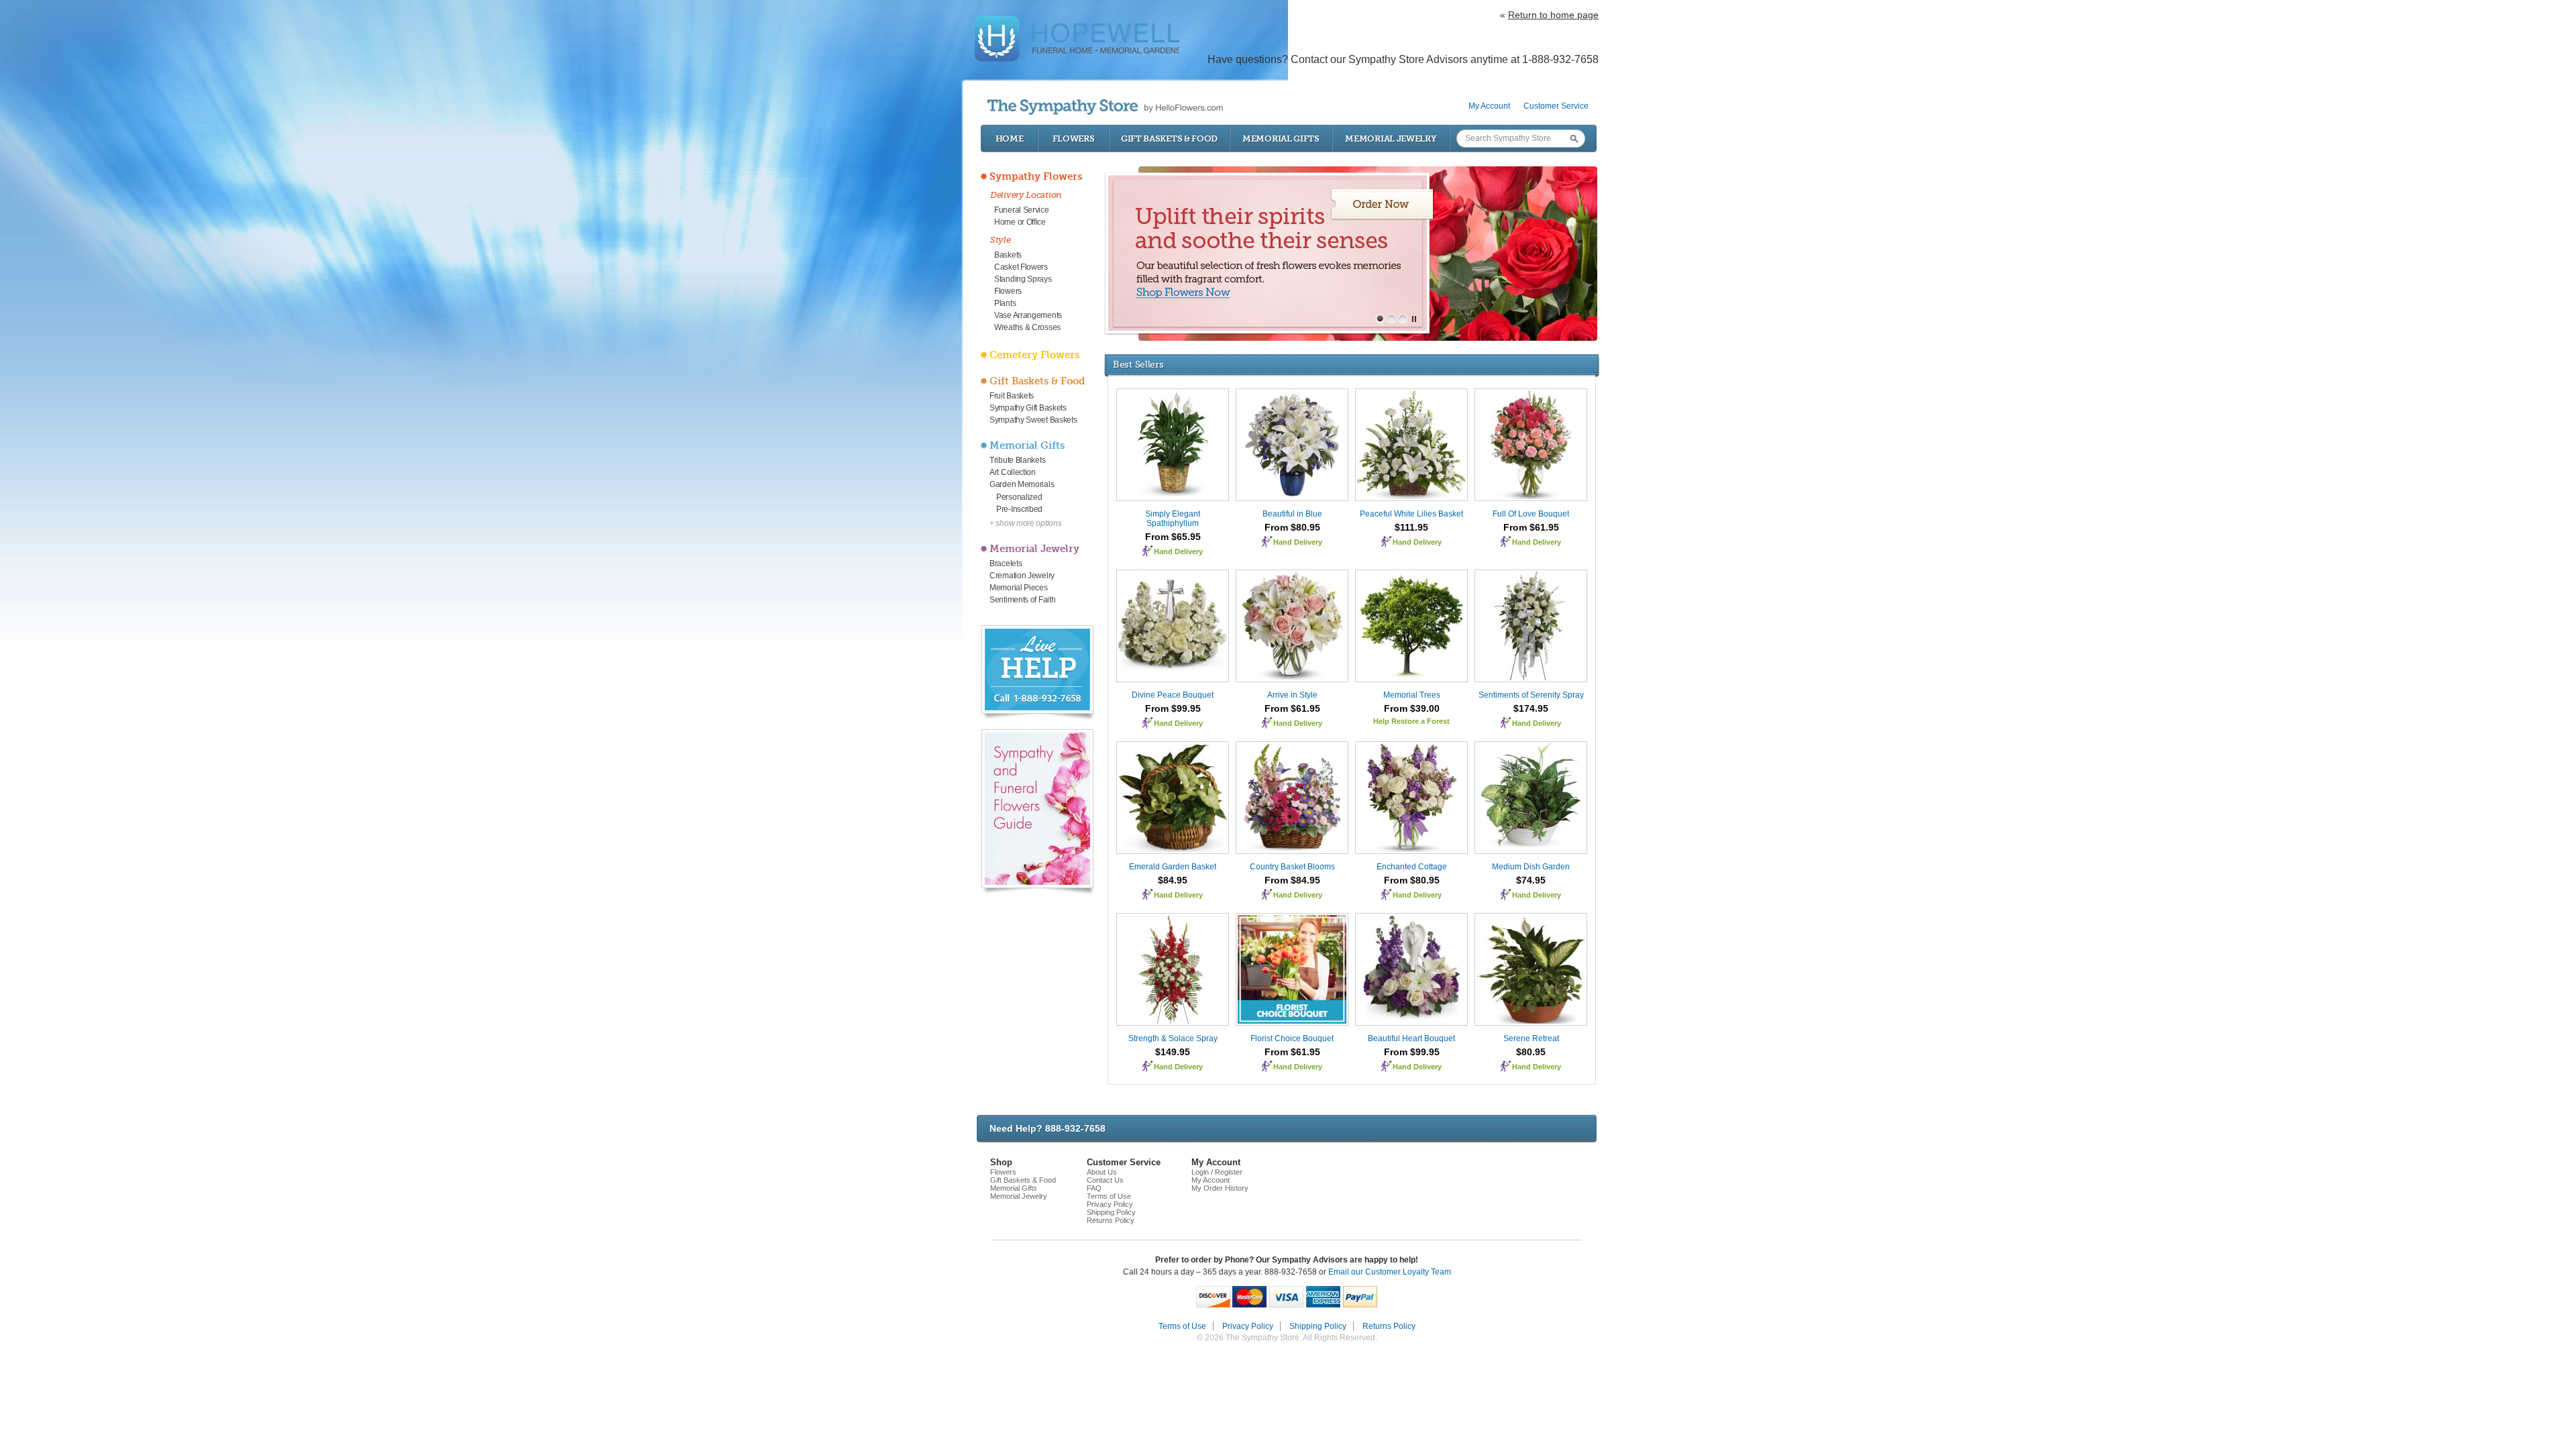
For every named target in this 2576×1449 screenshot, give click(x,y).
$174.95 (1531, 708)
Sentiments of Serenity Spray (1531, 695)
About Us (1102, 1172)
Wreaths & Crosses (1027, 327)
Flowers (1074, 139)
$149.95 (1173, 1052)
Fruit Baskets (1012, 396)
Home (1010, 139)
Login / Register (1217, 1172)
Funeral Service (1022, 210)
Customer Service (1556, 106)
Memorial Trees (1412, 695)
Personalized (1019, 497)
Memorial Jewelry (1391, 139)
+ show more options (1025, 523)
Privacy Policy (1110, 1204)
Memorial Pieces (1019, 588)
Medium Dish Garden (1531, 867)
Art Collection (1013, 472)
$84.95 (1173, 880)
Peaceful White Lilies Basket (1411, 514)
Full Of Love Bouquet (1531, 514)
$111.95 (1411, 527)
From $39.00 (1412, 708)
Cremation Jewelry (1022, 576)
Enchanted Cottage (1412, 867)
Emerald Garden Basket (1173, 867)
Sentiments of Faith (1022, 600)
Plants (1005, 303)
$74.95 (1531, 880)
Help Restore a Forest (1411, 721)
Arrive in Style (1292, 695)
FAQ (1094, 1188)
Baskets (1008, 255)
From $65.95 (1173, 537)
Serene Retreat (1531, 1038)
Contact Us (1105, 1180)
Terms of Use (1109, 1196)
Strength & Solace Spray (1173, 1038)
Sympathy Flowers (1036, 176)
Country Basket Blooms (1292, 867)
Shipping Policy (1111, 1212)
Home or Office (1020, 222)
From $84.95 (1292, 880)
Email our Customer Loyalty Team (1390, 1272)
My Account (1489, 106)
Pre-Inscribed (1019, 509)
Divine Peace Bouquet (1173, 695)
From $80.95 (1292, 527)
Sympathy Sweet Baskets (1033, 420)
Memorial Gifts (1281, 139)
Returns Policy (1111, 1220)
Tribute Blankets (1017, 460)
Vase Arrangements (1028, 315)
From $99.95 (1173, 708)
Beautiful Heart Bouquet (1411, 1038)
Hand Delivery (1178, 551)
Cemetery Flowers (1034, 355)
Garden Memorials (1022, 484)
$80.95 (1531, 1052)
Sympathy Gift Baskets (1028, 408)
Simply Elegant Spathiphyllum (1173, 519)
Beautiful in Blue (1292, 514)
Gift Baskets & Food (1169, 139)
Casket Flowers (1021, 267)
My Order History (1220, 1188)
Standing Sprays (1023, 279)
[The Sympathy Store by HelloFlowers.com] (1105, 107)
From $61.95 (1531, 527)
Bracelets (1006, 563)
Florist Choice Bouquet (1292, 1038)
